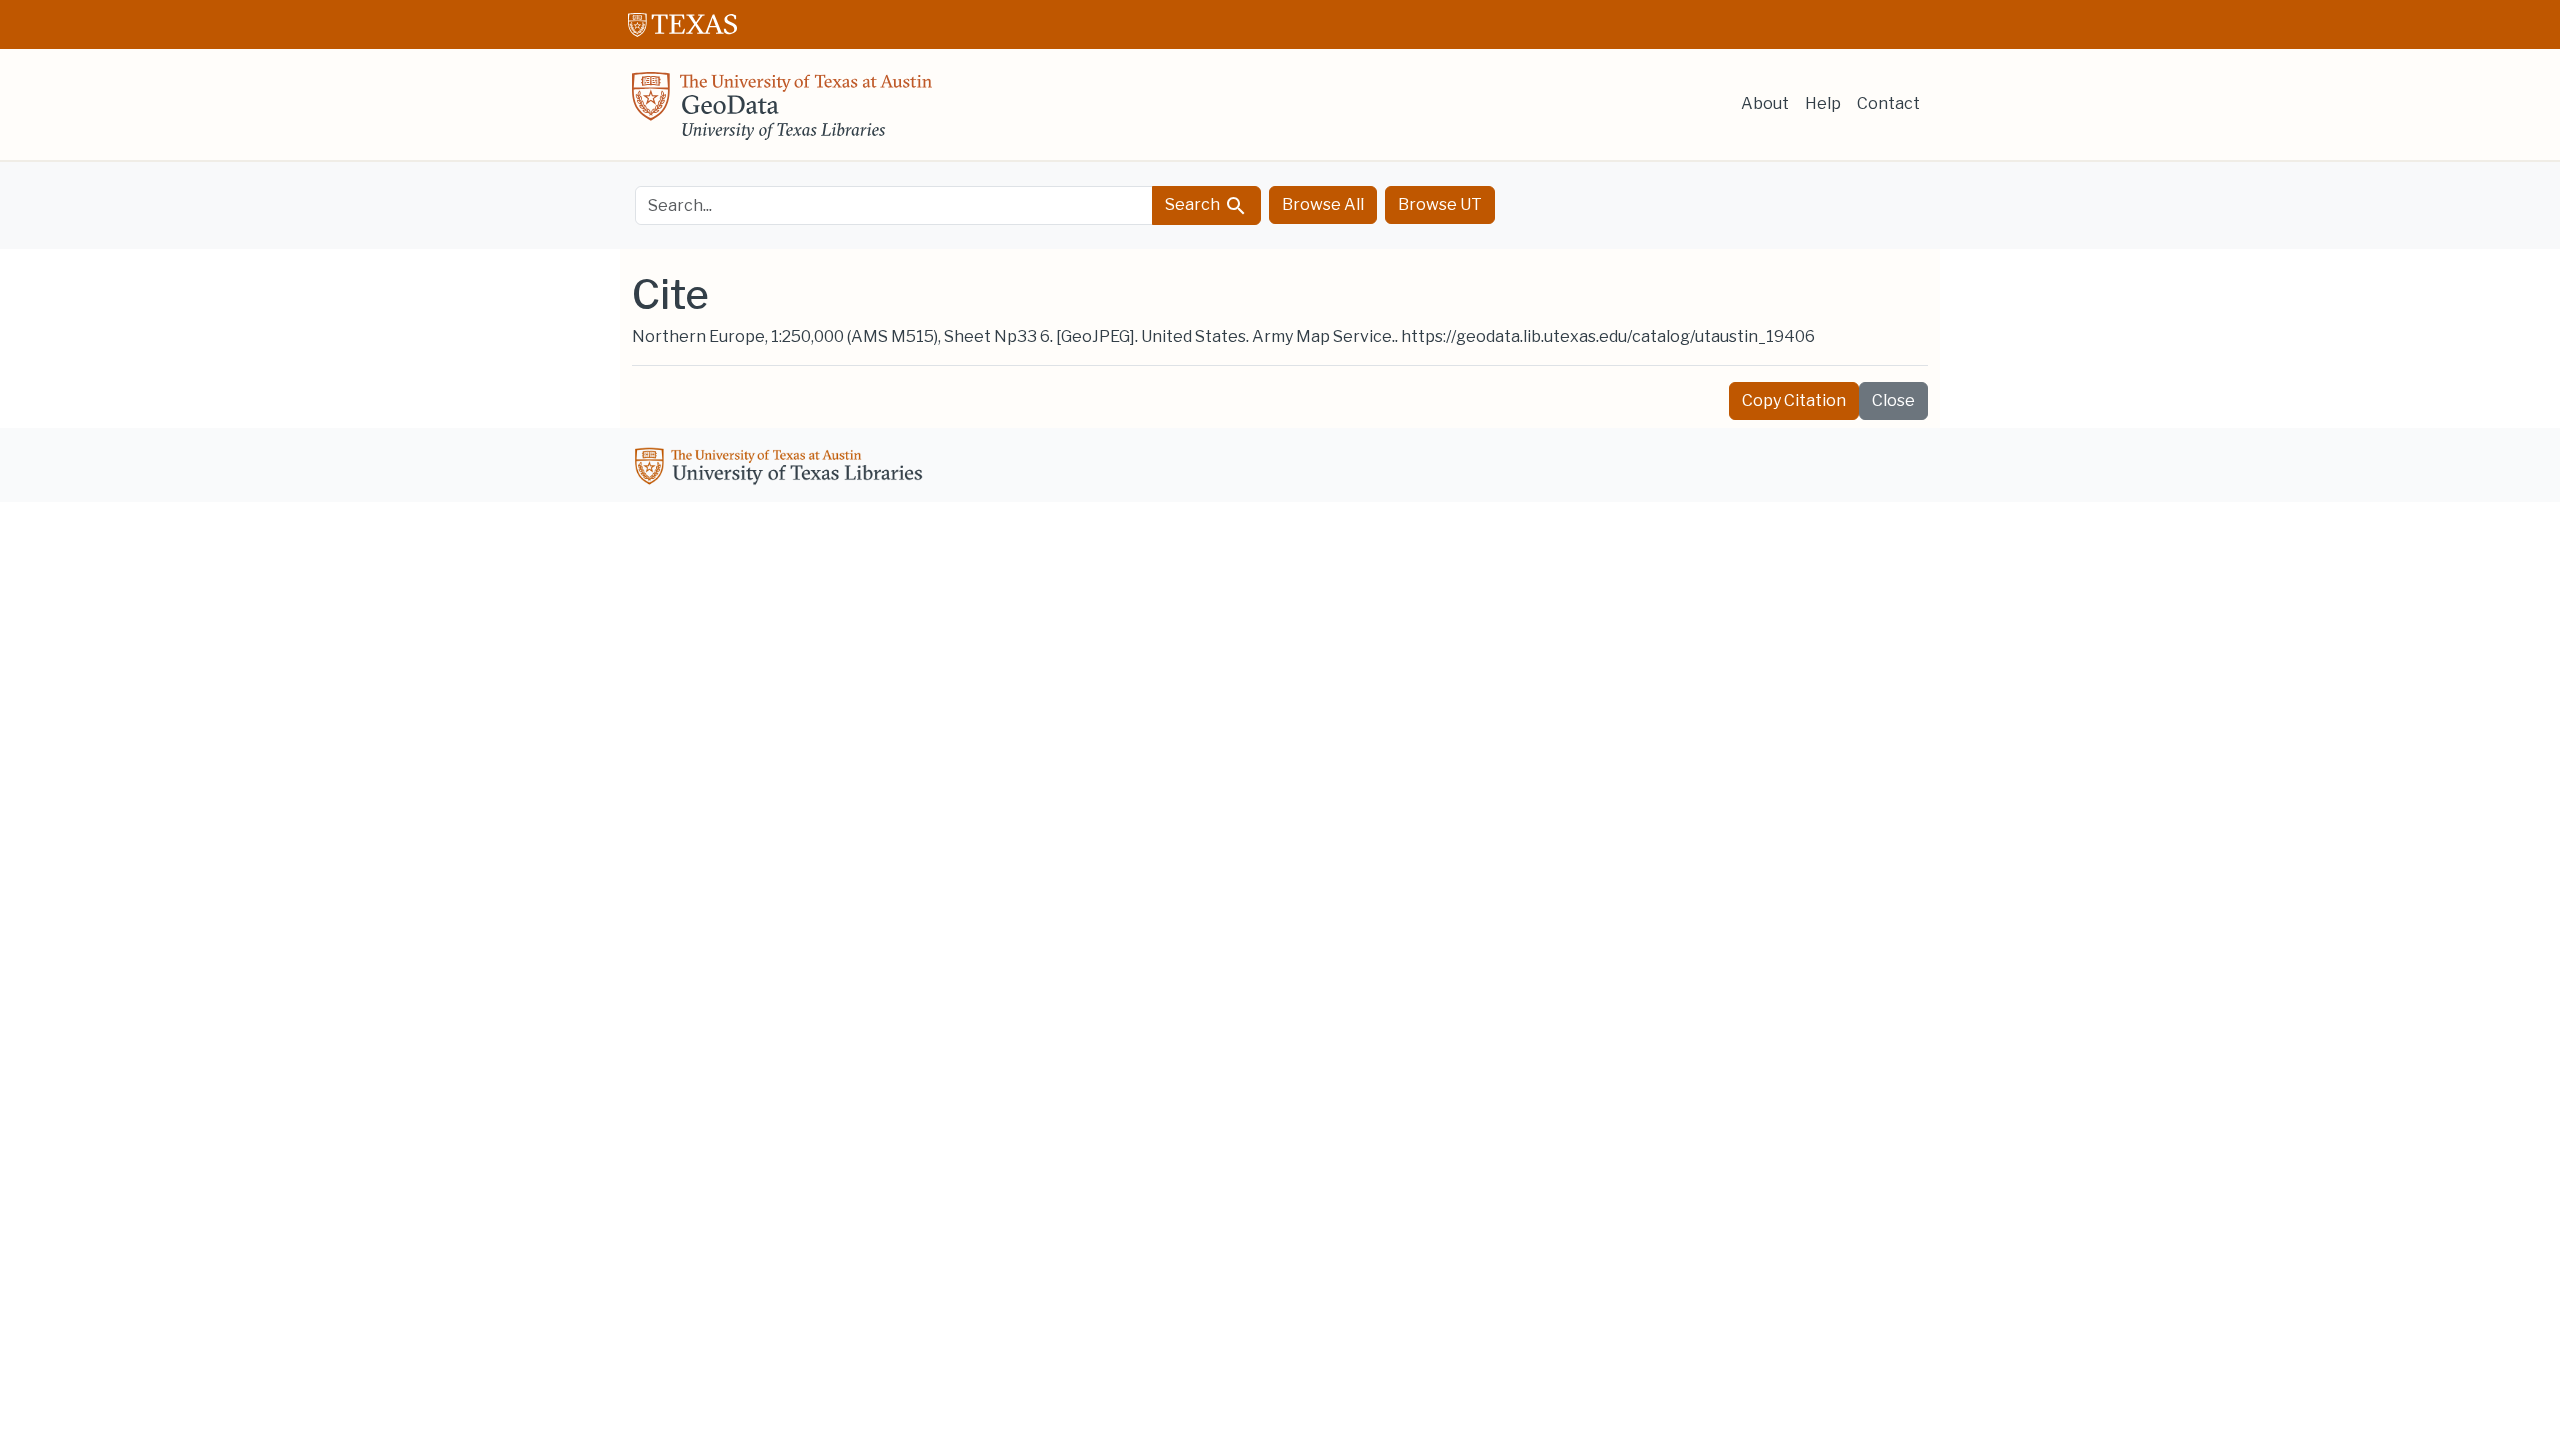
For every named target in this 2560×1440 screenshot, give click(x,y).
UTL (782, 469)
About (1765, 103)
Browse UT (1440, 204)
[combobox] (894, 205)
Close (1893, 400)
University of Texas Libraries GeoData (782, 112)
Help (1823, 103)
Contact (1888, 103)
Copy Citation (1794, 400)
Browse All (1323, 204)
